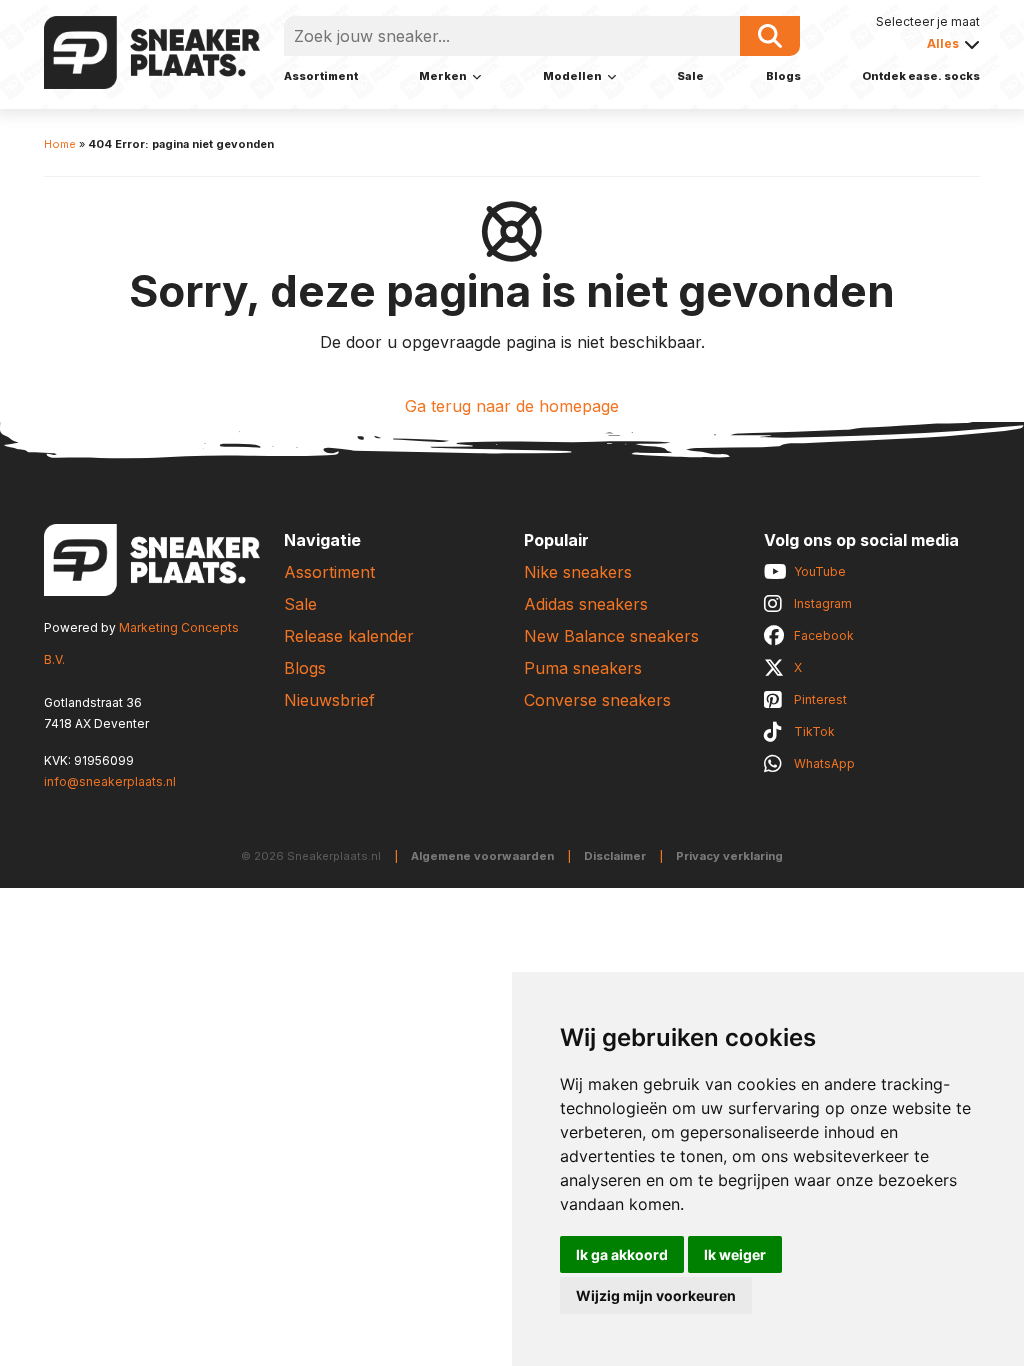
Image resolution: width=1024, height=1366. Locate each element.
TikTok (814, 731)
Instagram (823, 603)
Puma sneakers (583, 668)
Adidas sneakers (586, 604)
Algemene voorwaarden (482, 856)
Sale (690, 76)
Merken (443, 76)
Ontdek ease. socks (921, 76)
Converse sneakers (597, 700)
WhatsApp (824, 763)
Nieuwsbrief (329, 700)
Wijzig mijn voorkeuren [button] (656, 1295)
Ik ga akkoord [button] (622, 1254)
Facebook (824, 635)
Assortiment (321, 76)
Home (60, 144)
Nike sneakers (578, 572)
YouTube (820, 571)
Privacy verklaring (729, 856)
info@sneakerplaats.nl (110, 781)
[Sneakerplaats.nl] (152, 51)
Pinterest (820, 699)
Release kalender (349, 636)
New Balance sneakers (611, 636)
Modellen (572, 76)
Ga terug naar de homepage (512, 406)
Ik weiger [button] (735, 1254)
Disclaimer (615, 856)
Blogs (783, 76)
